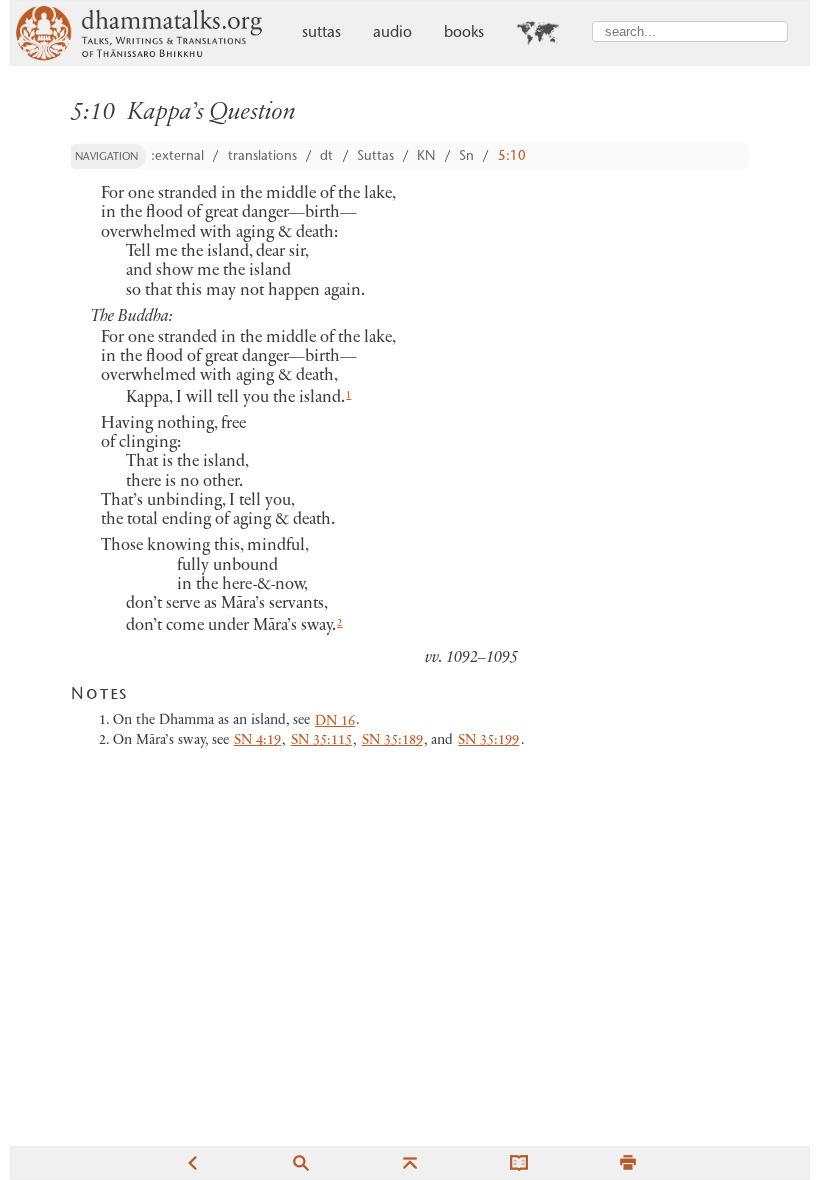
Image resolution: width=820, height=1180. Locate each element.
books (464, 33)
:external (177, 157)
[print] (628, 1162)
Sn (466, 157)
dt (326, 157)
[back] (192, 1162)
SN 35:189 (392, 740)
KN (426, 157)
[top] (410, 1162)
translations (262, 157)
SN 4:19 (257, 740)
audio (392, 33)
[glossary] (519, 1162)
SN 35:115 (321, 740)
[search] (301, 1162)
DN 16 (335, 721)
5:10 (512, 157)
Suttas (375, 157)
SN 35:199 (488, 740)
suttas (321, 33)
